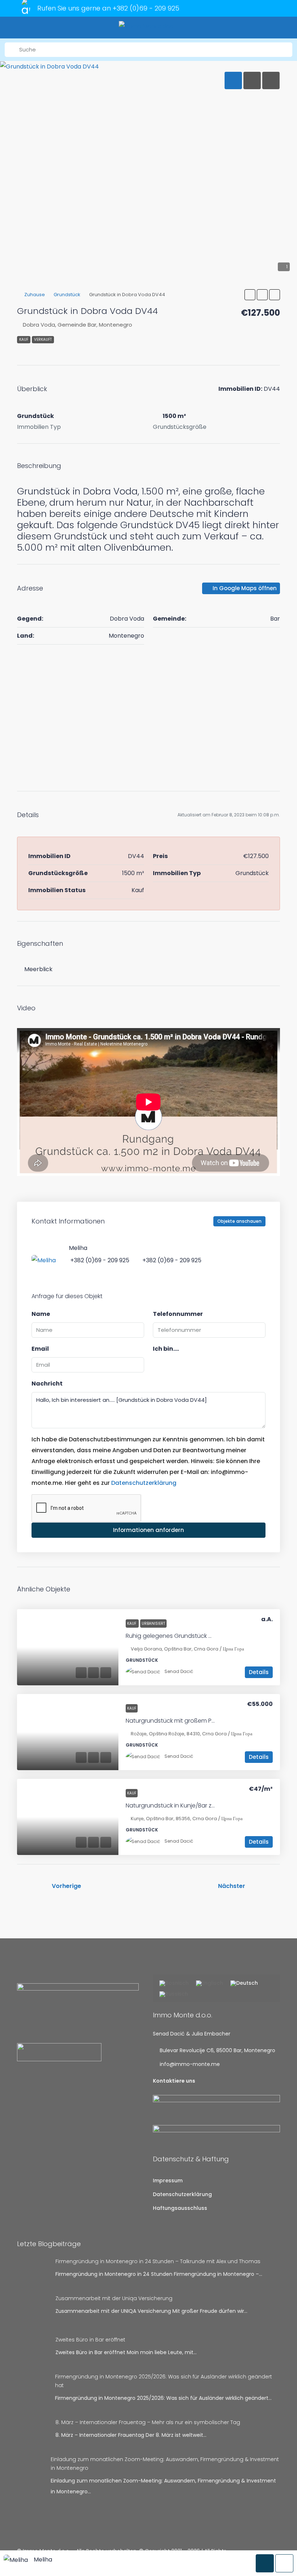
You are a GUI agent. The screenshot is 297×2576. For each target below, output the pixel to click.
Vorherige (66, 1886)
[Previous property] (32, 1886)
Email (40, 1349)
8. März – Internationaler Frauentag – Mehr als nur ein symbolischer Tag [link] (148, 2422)
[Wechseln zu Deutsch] (244, 1984)
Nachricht (47, 1384)
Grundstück (67, 295)
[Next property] (265, 1886)
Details (259, 1672)
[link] (68, 1647)
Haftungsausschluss (180, 2208)
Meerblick (38, 969)
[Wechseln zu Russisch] (174, 1995)
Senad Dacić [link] (179, 1671)
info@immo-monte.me (190, 2064)
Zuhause (35, 295)
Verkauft (43, 339)
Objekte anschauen (239, 1221)
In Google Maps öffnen (244, 588)
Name (41, 1314)
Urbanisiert (153, 1624)
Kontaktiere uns (174, 2081)
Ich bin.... (166, 1349)
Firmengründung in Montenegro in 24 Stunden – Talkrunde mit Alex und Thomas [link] (158, 2261)
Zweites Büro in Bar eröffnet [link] (90, 2340)
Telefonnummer (178, 1314)
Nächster (232, 1886)
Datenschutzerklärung (144, 1483)
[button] (250, 295)
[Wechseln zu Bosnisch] (174, 1984)
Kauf (24, 339)
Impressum (168, 2181)
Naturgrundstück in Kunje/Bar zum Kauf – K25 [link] (189, 1805)
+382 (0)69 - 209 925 (146, 8)
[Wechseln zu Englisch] (210, 1984)
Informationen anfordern (148, 1530)
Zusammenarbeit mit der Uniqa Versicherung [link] (114, 2298)
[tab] (233, 80)
